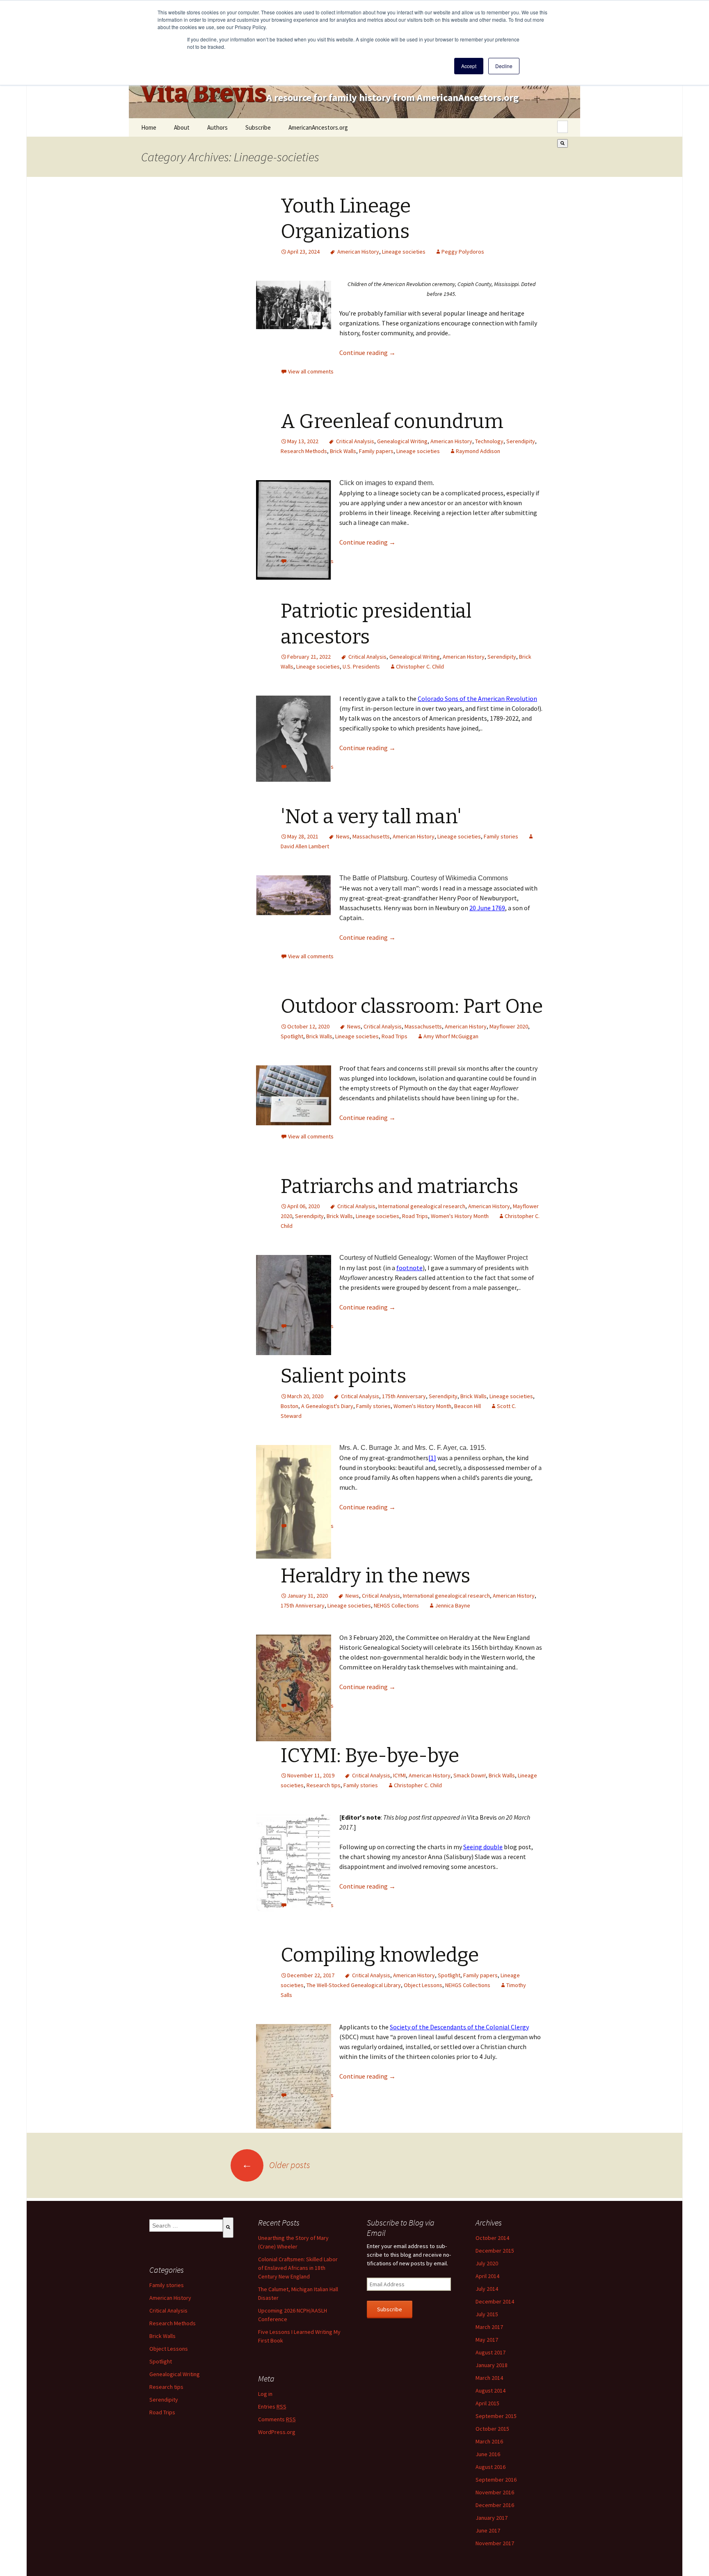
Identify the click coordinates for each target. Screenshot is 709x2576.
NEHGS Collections (396, 1605)
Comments (277, 2419)
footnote (409, 1268)
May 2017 (487, 2340)
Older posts (276, 2165)
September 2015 (496, 2416)
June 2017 (488, 2530)
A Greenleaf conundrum (392, 421)
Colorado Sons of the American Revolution (477, 698)
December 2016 (495, 2505)
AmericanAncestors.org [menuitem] (318, 127)
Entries (272, 2407)
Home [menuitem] (149, 127)
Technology (489, 441)
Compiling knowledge (380, 1955)
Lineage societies (404, 252)
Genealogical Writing (402, 441)
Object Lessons (423, 1985)
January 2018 (492, 2365)
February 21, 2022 (309, 657)
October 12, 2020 (308, 1026)
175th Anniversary (404, 1396)
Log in (265, 2394)
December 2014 (495, 2301)
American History (358, 252)
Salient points (343, 1376)
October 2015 (492, 2429)
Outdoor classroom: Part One (412, 1006)
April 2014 (487, 2276)
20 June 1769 (487, 908)
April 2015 (487, 2403)
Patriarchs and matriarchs (399, 1186)
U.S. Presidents (361, 666)
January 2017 (492, 2518)
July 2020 (487, 2263)
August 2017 (491, 2352)
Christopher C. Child (420, 666)
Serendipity (521, 441)
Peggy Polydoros (463, 252)
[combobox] (563, 127)
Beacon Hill (468, 1406)
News (343, 836)
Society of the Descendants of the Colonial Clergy (459, 2027)
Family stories (501, 836)
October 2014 (492, 2238)
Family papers (376, 451)
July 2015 (487, 2314)
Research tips (324, 1785)
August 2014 (491, 2391)
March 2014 (489, 2378)
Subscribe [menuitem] (258, 127)
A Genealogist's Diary (327, 1406)
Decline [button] (504, 66)
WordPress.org (277, 2432)
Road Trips (395, 1036)
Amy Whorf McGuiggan (451, 1036)
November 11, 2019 (311, 1775)
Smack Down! (470, 1775)
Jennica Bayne (453, 1605)
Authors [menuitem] (217, 127)
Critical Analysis (355, 441)
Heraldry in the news (375, 1576)
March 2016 (489, 2441)
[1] (432, 1458)
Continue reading (367, 353)
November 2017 (495, 2543)
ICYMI (399, 1775)
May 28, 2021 (303, 836)
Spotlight (292, 1036)
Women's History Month (460, 1216)
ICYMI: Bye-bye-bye (370, 1756)
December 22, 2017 (311, 1975)
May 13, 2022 (303, 441)
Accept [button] (469, 66)
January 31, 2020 (308, 1596)
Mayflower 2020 (509, 1026)
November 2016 (495, 2492)
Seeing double (483, 1847)
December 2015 (495, 2251)
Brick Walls (343, 451)
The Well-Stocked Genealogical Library (354, 1985)
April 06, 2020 (303, 1206)
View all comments (311, 371)
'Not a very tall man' (371, 817)
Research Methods (304, 451)
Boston (289, 1406)
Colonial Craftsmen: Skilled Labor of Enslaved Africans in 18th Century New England (298, 2268)
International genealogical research (422, 1206)
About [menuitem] (182, 127)
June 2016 (488, 2454)
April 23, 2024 (303, 252)
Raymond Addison (478, 451)
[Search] (563, 143)
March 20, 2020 (305, 1396)
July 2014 (487, 2289)
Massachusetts (371, 836)
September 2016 (496, 2480)
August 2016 (491, 2467)
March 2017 (489, 2327)
